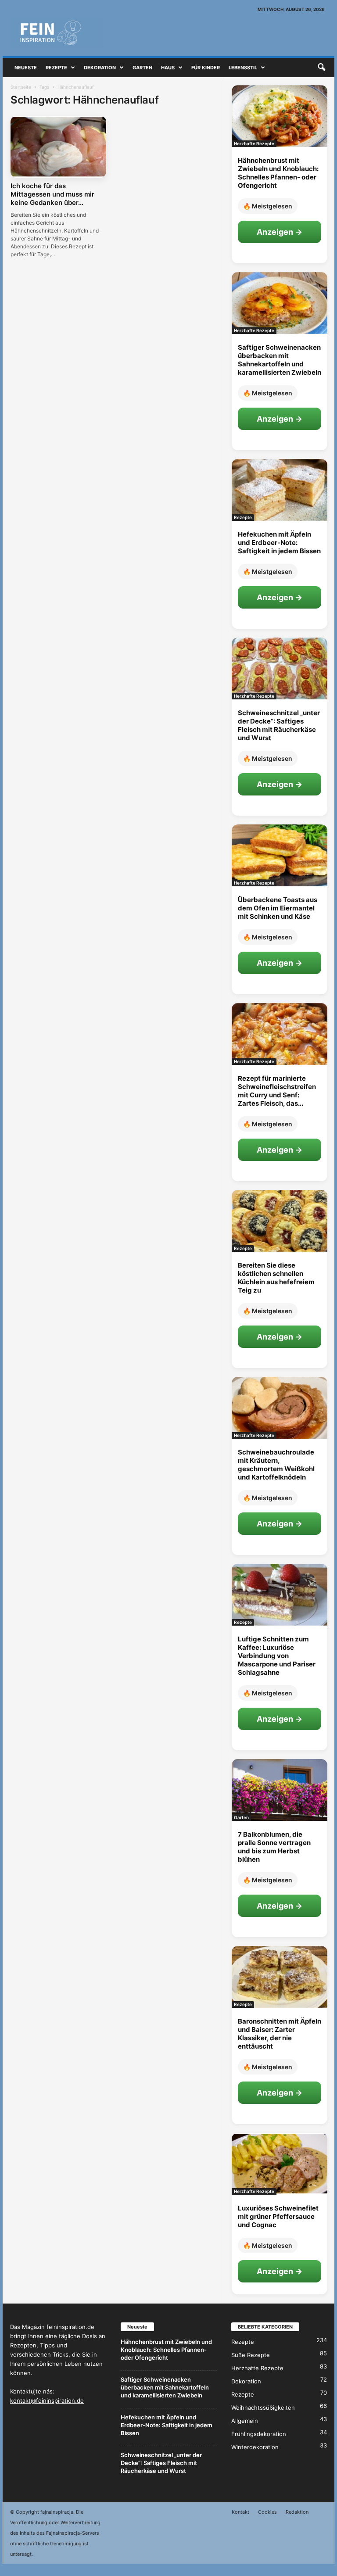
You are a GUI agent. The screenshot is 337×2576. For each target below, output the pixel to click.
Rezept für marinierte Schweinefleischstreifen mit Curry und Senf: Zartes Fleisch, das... (277, 1091)
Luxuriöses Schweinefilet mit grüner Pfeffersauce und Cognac (278, 2216)
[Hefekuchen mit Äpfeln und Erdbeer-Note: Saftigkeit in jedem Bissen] (280, 490)
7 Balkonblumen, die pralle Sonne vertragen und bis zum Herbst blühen (274, 1847)
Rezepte (56, 68)
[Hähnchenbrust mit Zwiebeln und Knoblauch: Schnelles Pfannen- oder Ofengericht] (280, 116)
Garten (142, 68)
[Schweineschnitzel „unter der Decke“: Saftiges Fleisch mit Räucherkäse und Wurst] (280, 668)
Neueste (26, 68)
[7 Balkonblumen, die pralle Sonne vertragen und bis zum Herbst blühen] (280, 1790)
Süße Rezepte (251, 2355)
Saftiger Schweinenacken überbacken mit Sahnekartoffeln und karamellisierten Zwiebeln (280, 360)
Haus (168, 68)
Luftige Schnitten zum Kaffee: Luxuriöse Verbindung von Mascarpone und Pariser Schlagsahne (277, 1656)
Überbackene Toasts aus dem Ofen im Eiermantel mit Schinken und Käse (278, 908)
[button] (321, 68)
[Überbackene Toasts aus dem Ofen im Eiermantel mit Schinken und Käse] (280, 855)
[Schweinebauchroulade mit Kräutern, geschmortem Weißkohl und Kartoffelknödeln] (280, 1408)
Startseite (21, 87)
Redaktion (297, 2512)
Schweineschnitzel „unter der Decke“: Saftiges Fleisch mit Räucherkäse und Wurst (279, 725)
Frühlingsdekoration (259, 2434)
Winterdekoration (255, 2447)
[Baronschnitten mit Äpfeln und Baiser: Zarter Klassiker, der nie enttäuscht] (280, 1977)
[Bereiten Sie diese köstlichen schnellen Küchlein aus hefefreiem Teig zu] (280, 1221)
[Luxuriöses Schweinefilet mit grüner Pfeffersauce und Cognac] (280, 2164)
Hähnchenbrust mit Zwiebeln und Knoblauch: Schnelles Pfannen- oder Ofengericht (278, 173)
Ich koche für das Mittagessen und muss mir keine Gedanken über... (52, 194)
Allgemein (245, 2421)
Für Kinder (206, 68)
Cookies (267, 2512)
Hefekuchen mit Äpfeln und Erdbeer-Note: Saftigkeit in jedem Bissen (279, 543)
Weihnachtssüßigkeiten (263, 2408)
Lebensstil (243, 68)
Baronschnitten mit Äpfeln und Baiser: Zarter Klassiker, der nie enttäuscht (280, 2034)
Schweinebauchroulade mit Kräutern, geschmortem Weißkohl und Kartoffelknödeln (276, 1465)
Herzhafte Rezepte (254, 143)
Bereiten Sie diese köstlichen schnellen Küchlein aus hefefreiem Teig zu (276, 1278)
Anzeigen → (280, 232)
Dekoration (100, 68)
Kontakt (240, 2512)
